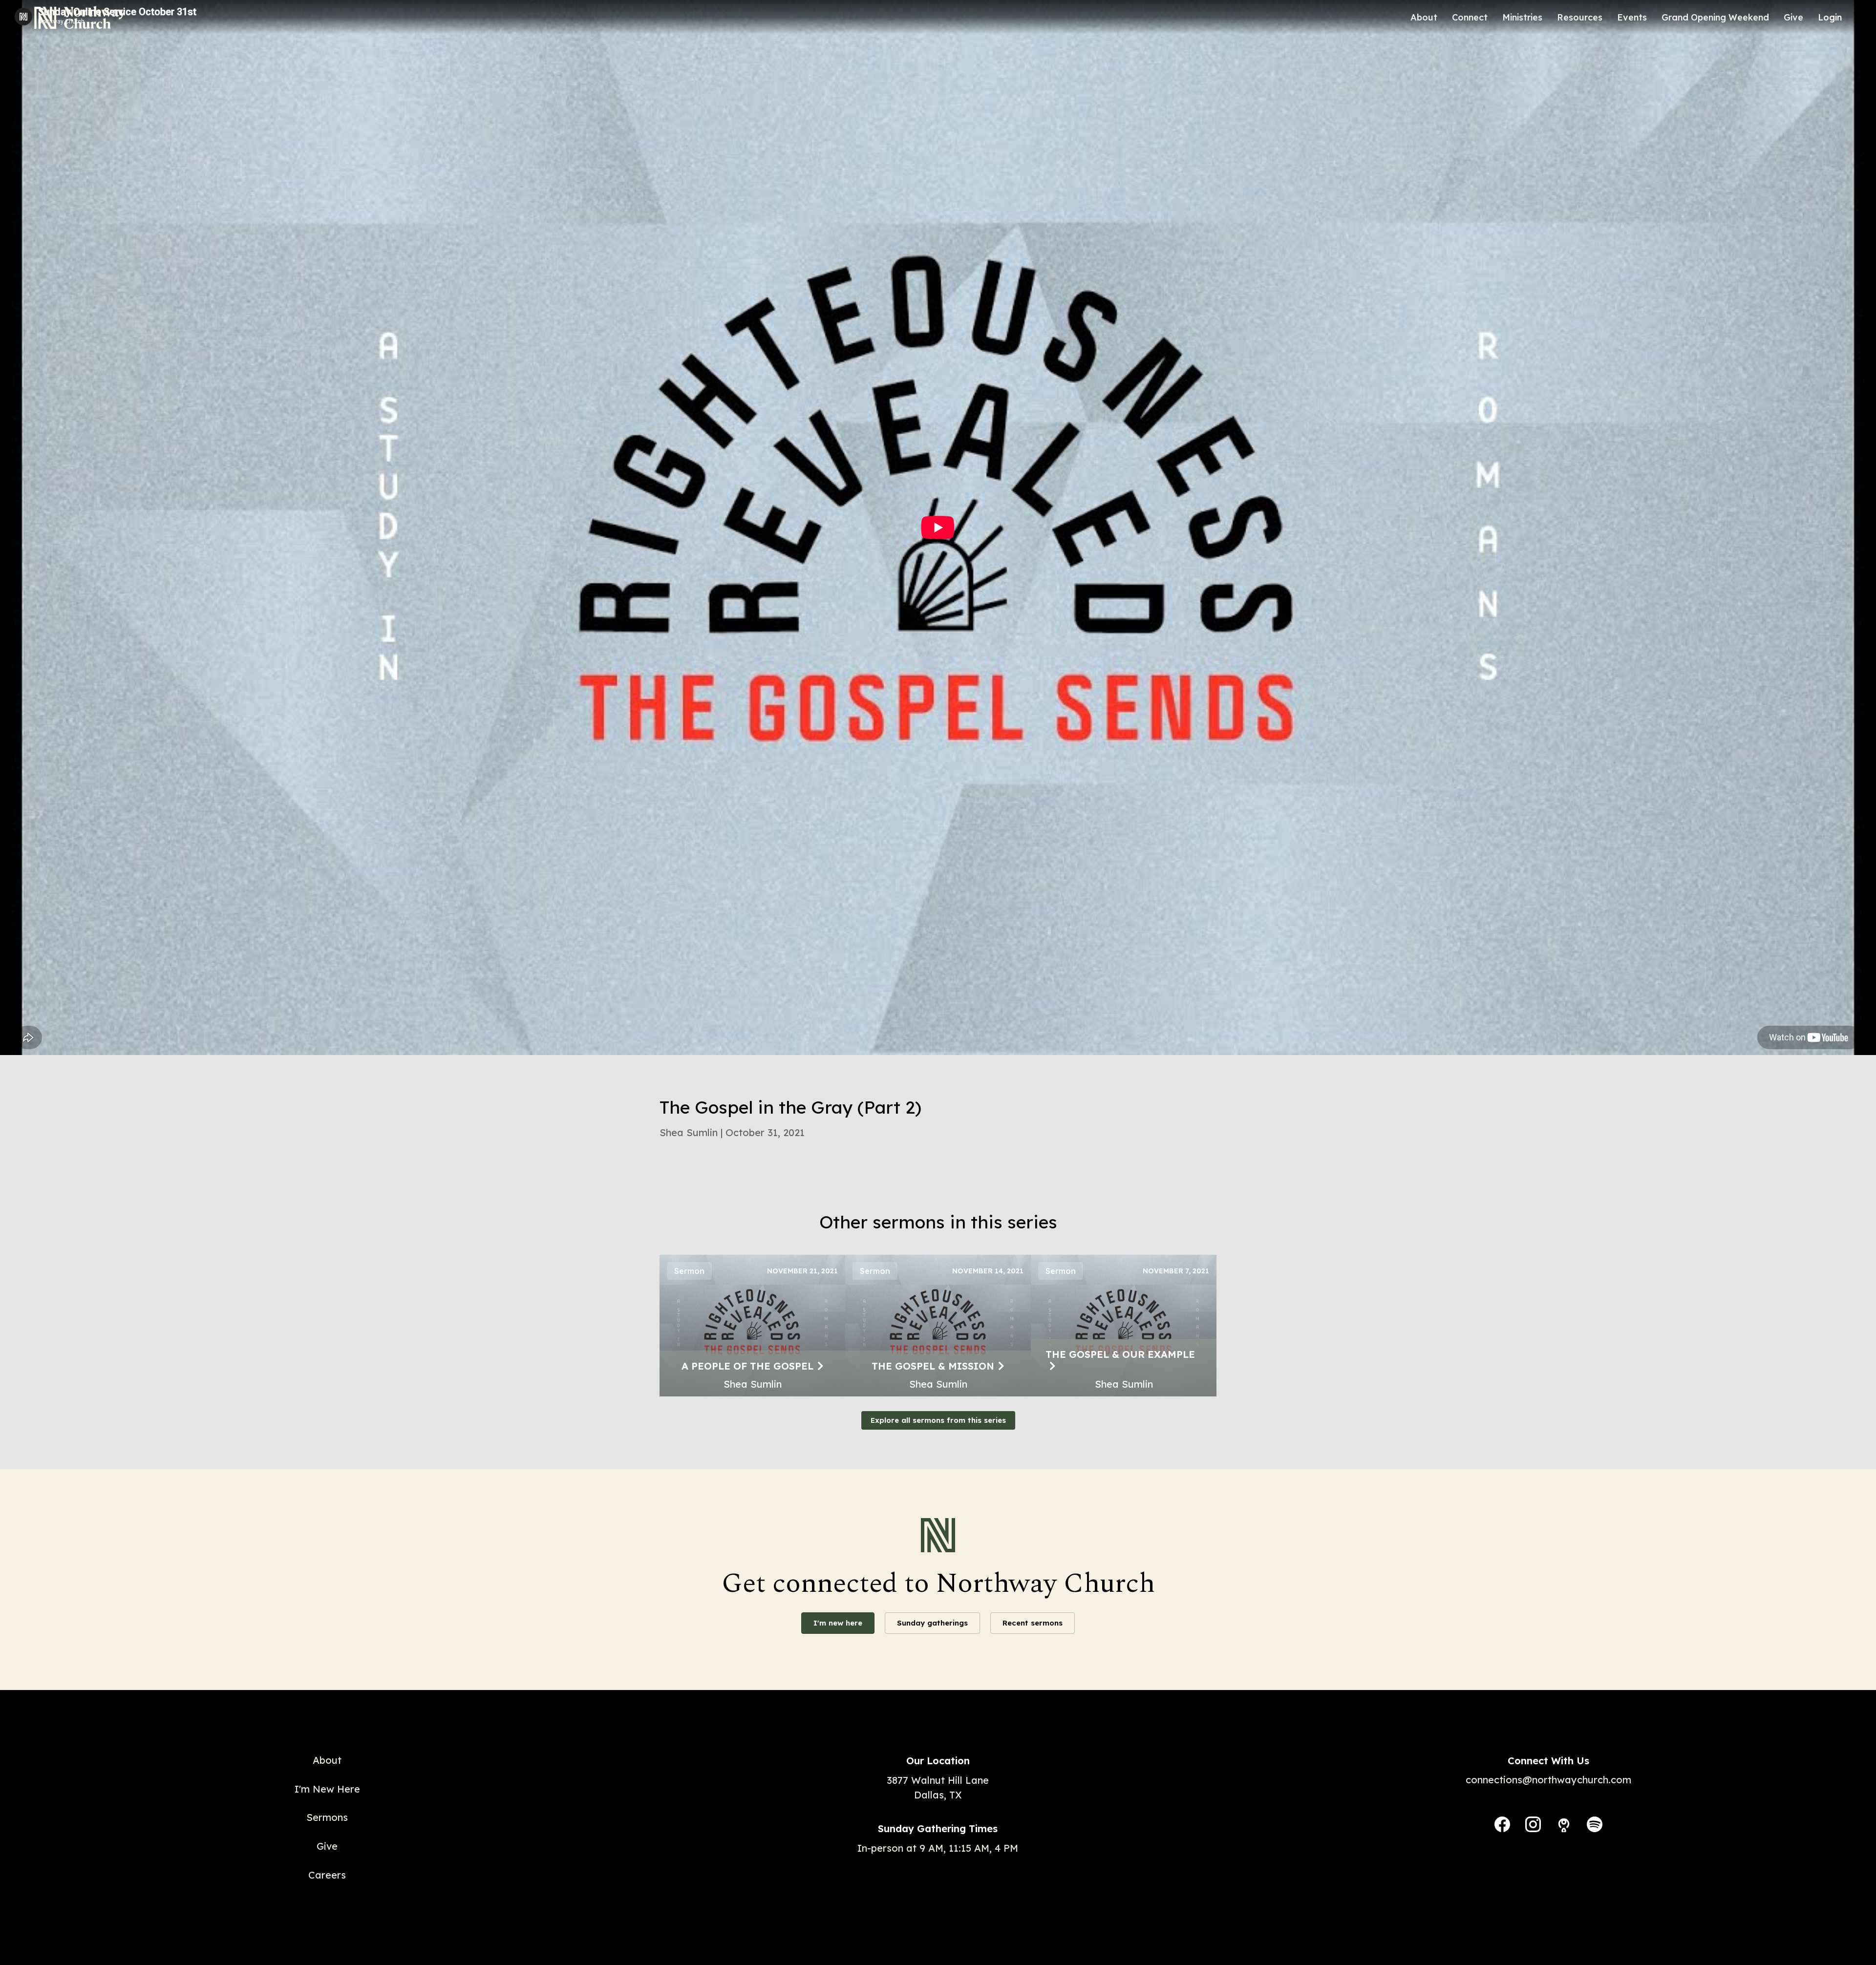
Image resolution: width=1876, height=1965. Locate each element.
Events (1632, 17)
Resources (1580, 17)
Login (1830, 17)
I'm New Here (327, 1789)
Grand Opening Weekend (1715, 17)
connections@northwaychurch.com (1548, 1780)
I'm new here (838, 1623)
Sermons (327, 1817)
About (1424, 17)
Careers (327, 1875)
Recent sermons (1033, 1623)
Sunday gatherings (932, 1623)
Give (1793, 17)
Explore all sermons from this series (938, 1420)
